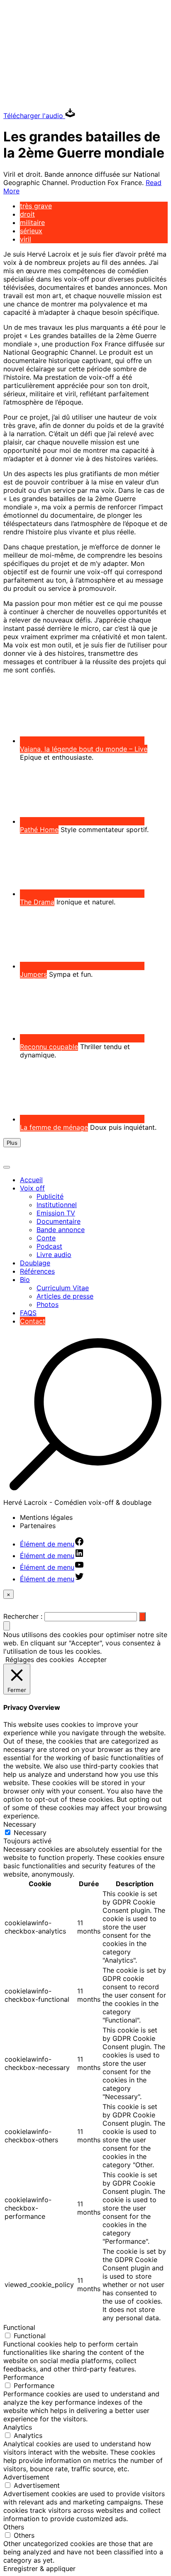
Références (37, 1271)
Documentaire (59, 1221)
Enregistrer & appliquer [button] (39, 2569)
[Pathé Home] (82, 821)
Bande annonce (61, 1230)
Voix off (32, 1188)
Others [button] (14, 2527)
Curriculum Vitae (63, 1288)
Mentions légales (46, 1517)
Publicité (50, 1196)
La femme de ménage (54, 1127)
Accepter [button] (92, 1660)
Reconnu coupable (49, 1047)
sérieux (31, 231)
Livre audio (54, 1255)
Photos (48, 1304)
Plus (12, 1143)
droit (27, 214)
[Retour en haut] (7, 1626)
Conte (46, 1238)
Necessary (30, 1833)
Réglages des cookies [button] (40, 1660)
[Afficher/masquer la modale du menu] (7, 1167)
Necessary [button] (20, 1824)
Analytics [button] (18, 2427)
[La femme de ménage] (82, 1119)
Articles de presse (65, 1296)
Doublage (35, 1263)
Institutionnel (57, 1205)
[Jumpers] (82, 966)
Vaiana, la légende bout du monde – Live (84, 749)
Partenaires (38, 1526)
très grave (36, 206)
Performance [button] (24, 2377)
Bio (25, 1279)
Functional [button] (19, 2327)
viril (26, 239)
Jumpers (33, 974)
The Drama (37, 902)
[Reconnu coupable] (82, 1038)
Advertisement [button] (26, 2477)
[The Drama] (82, 894)
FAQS (28, 1313)
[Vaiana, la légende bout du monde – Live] (82, 741)
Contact (33, 1321)
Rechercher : (23, 1616)
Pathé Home (39, 830)
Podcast (49, 1246)
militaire (32, 222)
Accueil (31, 1180)
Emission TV (56, 1213)
